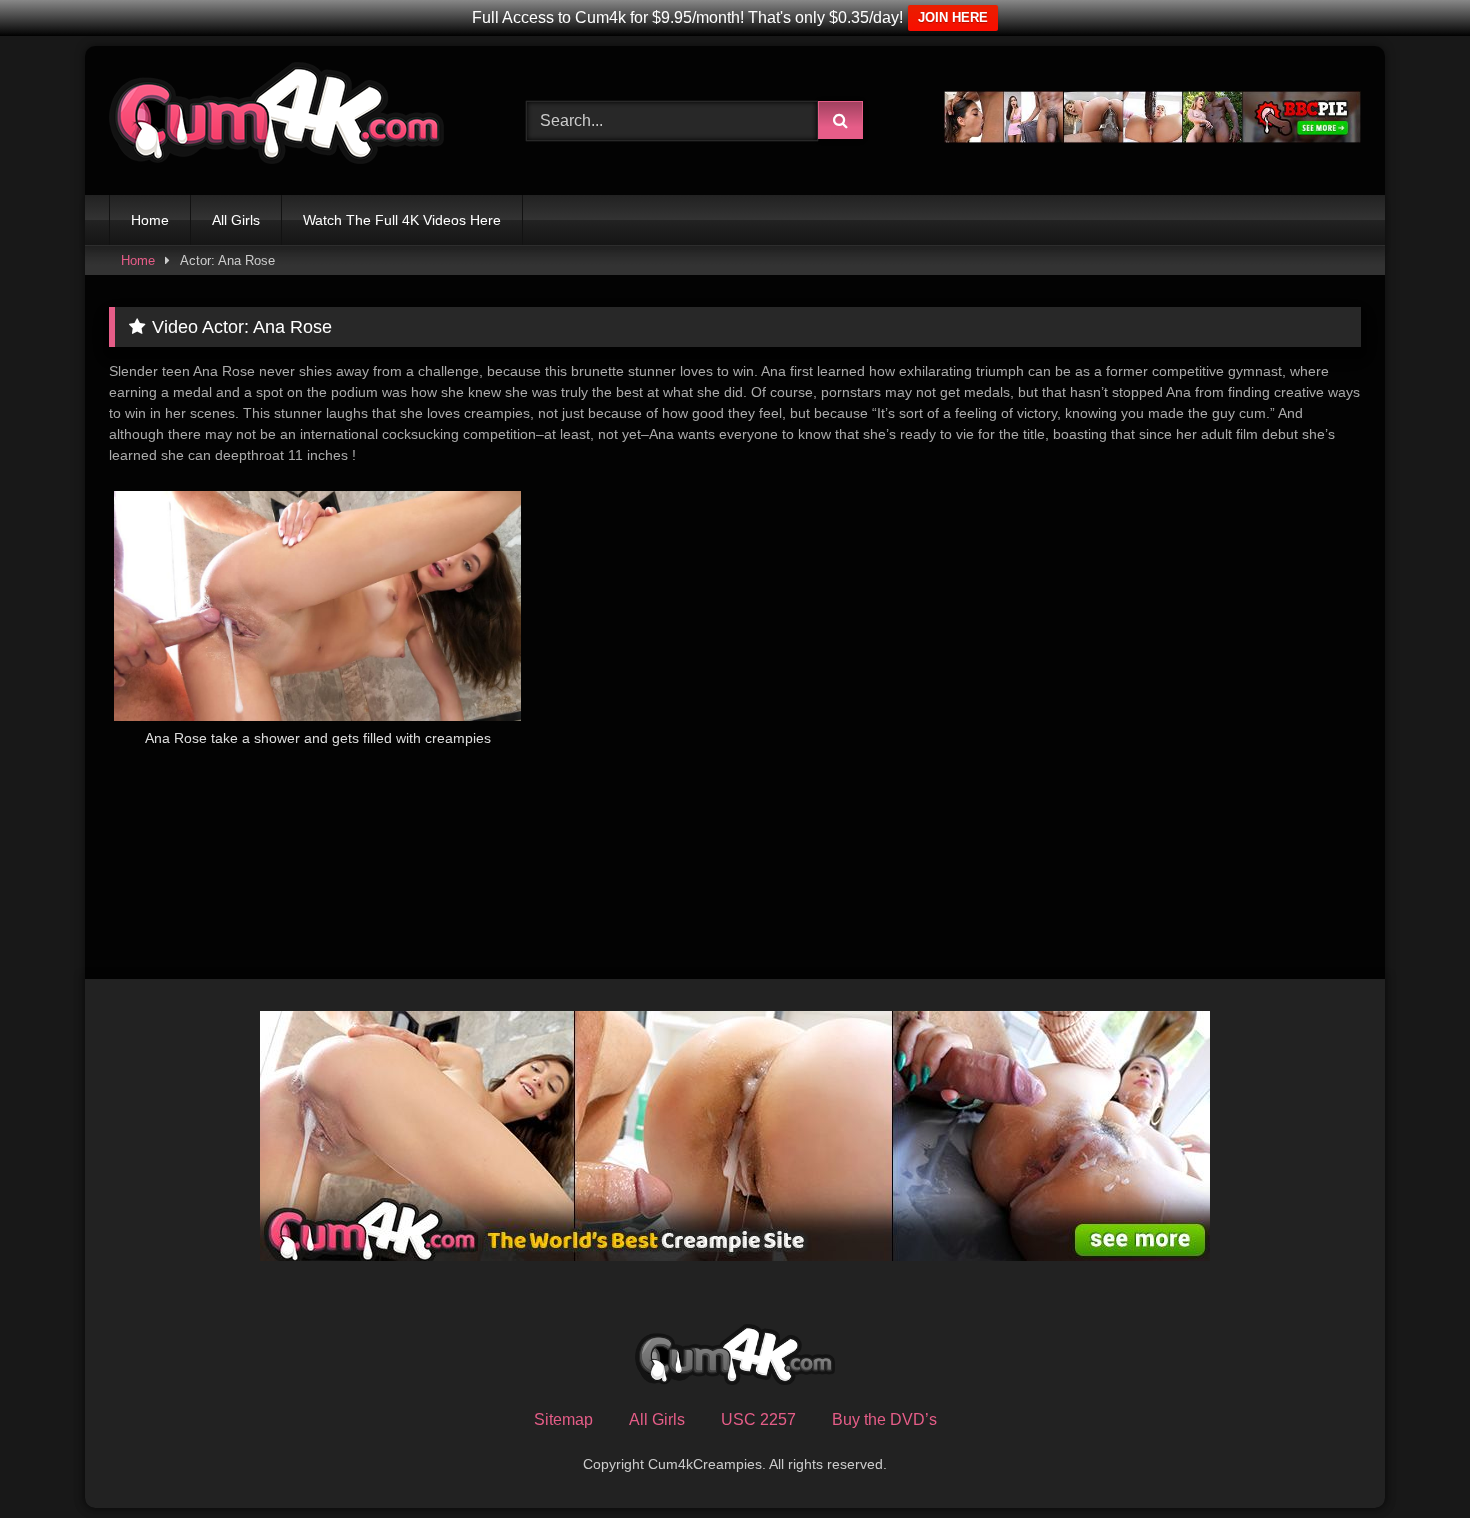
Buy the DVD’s (884, 1419)
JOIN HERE (953, 17)
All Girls (236, 220)
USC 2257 (758, 1419)
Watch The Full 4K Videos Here (402, 220)
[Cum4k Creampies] (276, 116)
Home (150, 220)
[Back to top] (1408, 1458)
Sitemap (563, 1419)
